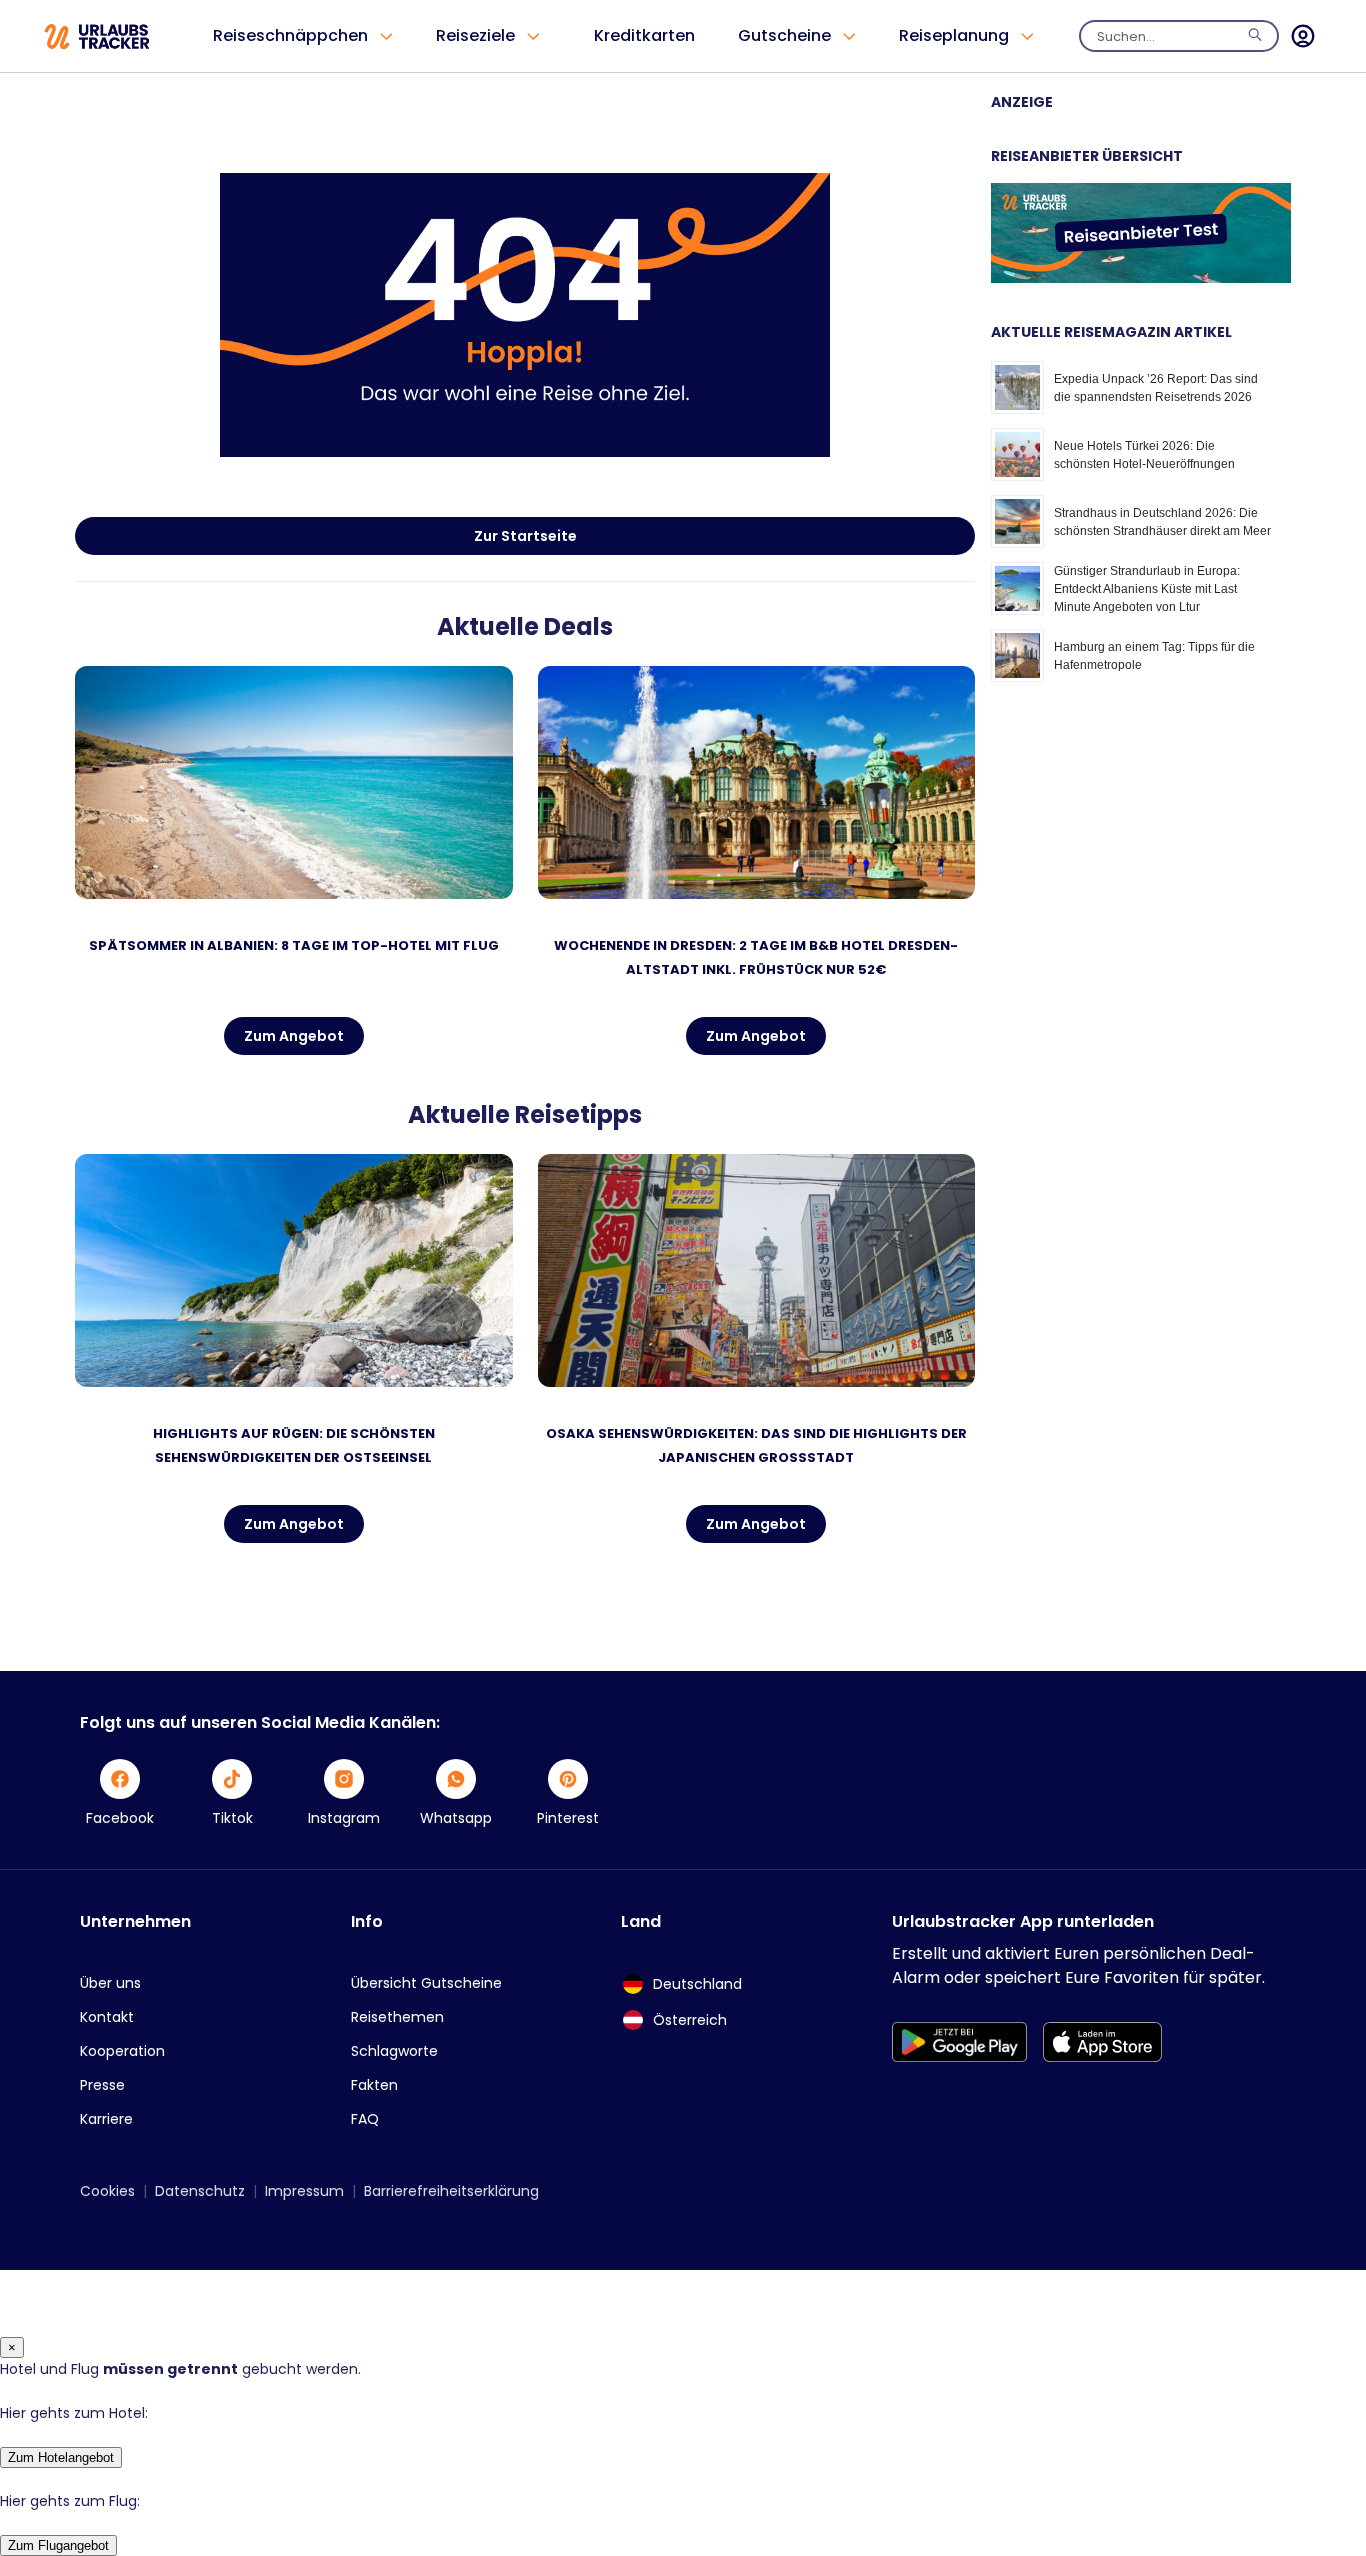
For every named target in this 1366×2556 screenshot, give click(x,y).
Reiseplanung (954, 35)
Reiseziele (475, 35)
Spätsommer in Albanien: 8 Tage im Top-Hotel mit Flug (294, 945)
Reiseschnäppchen (290, 35)
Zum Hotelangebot (61, 2457)
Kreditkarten (644, 35)
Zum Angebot (294, 1036)
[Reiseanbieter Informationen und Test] (1141, 278)
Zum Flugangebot (58, 2545)
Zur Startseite (525, 536)
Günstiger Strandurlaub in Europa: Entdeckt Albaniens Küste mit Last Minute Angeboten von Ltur (1147, 589)
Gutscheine (784, 35)
